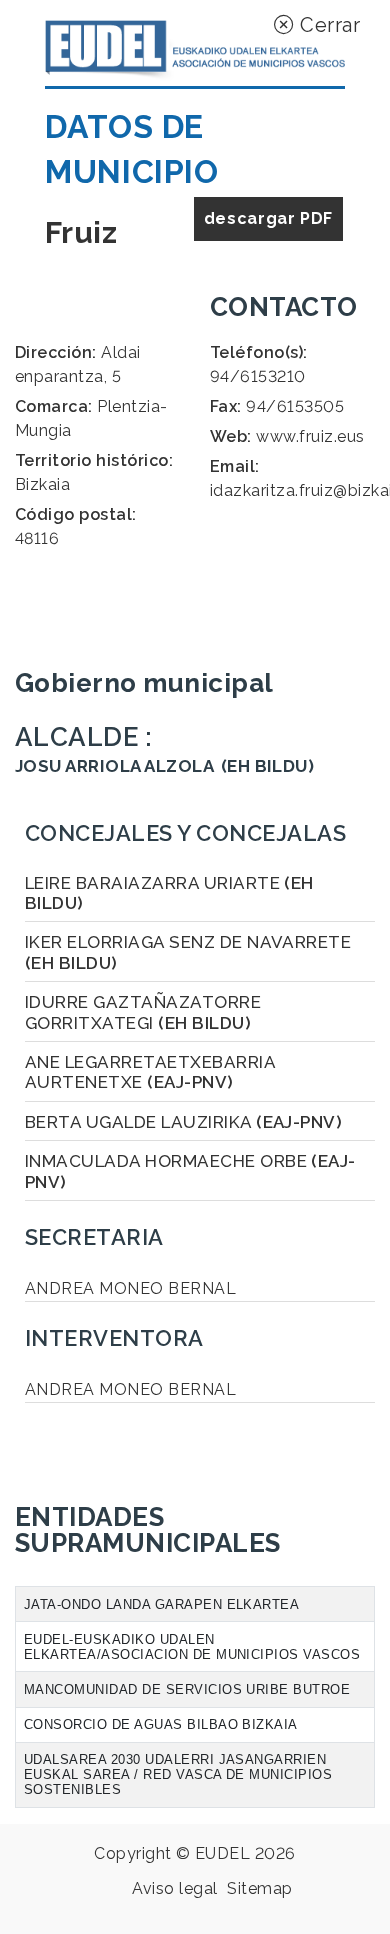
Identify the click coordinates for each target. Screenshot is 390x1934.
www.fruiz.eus (310, 436)
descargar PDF (268, 218)
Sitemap (259, 1888)
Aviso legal (174, 1888)
